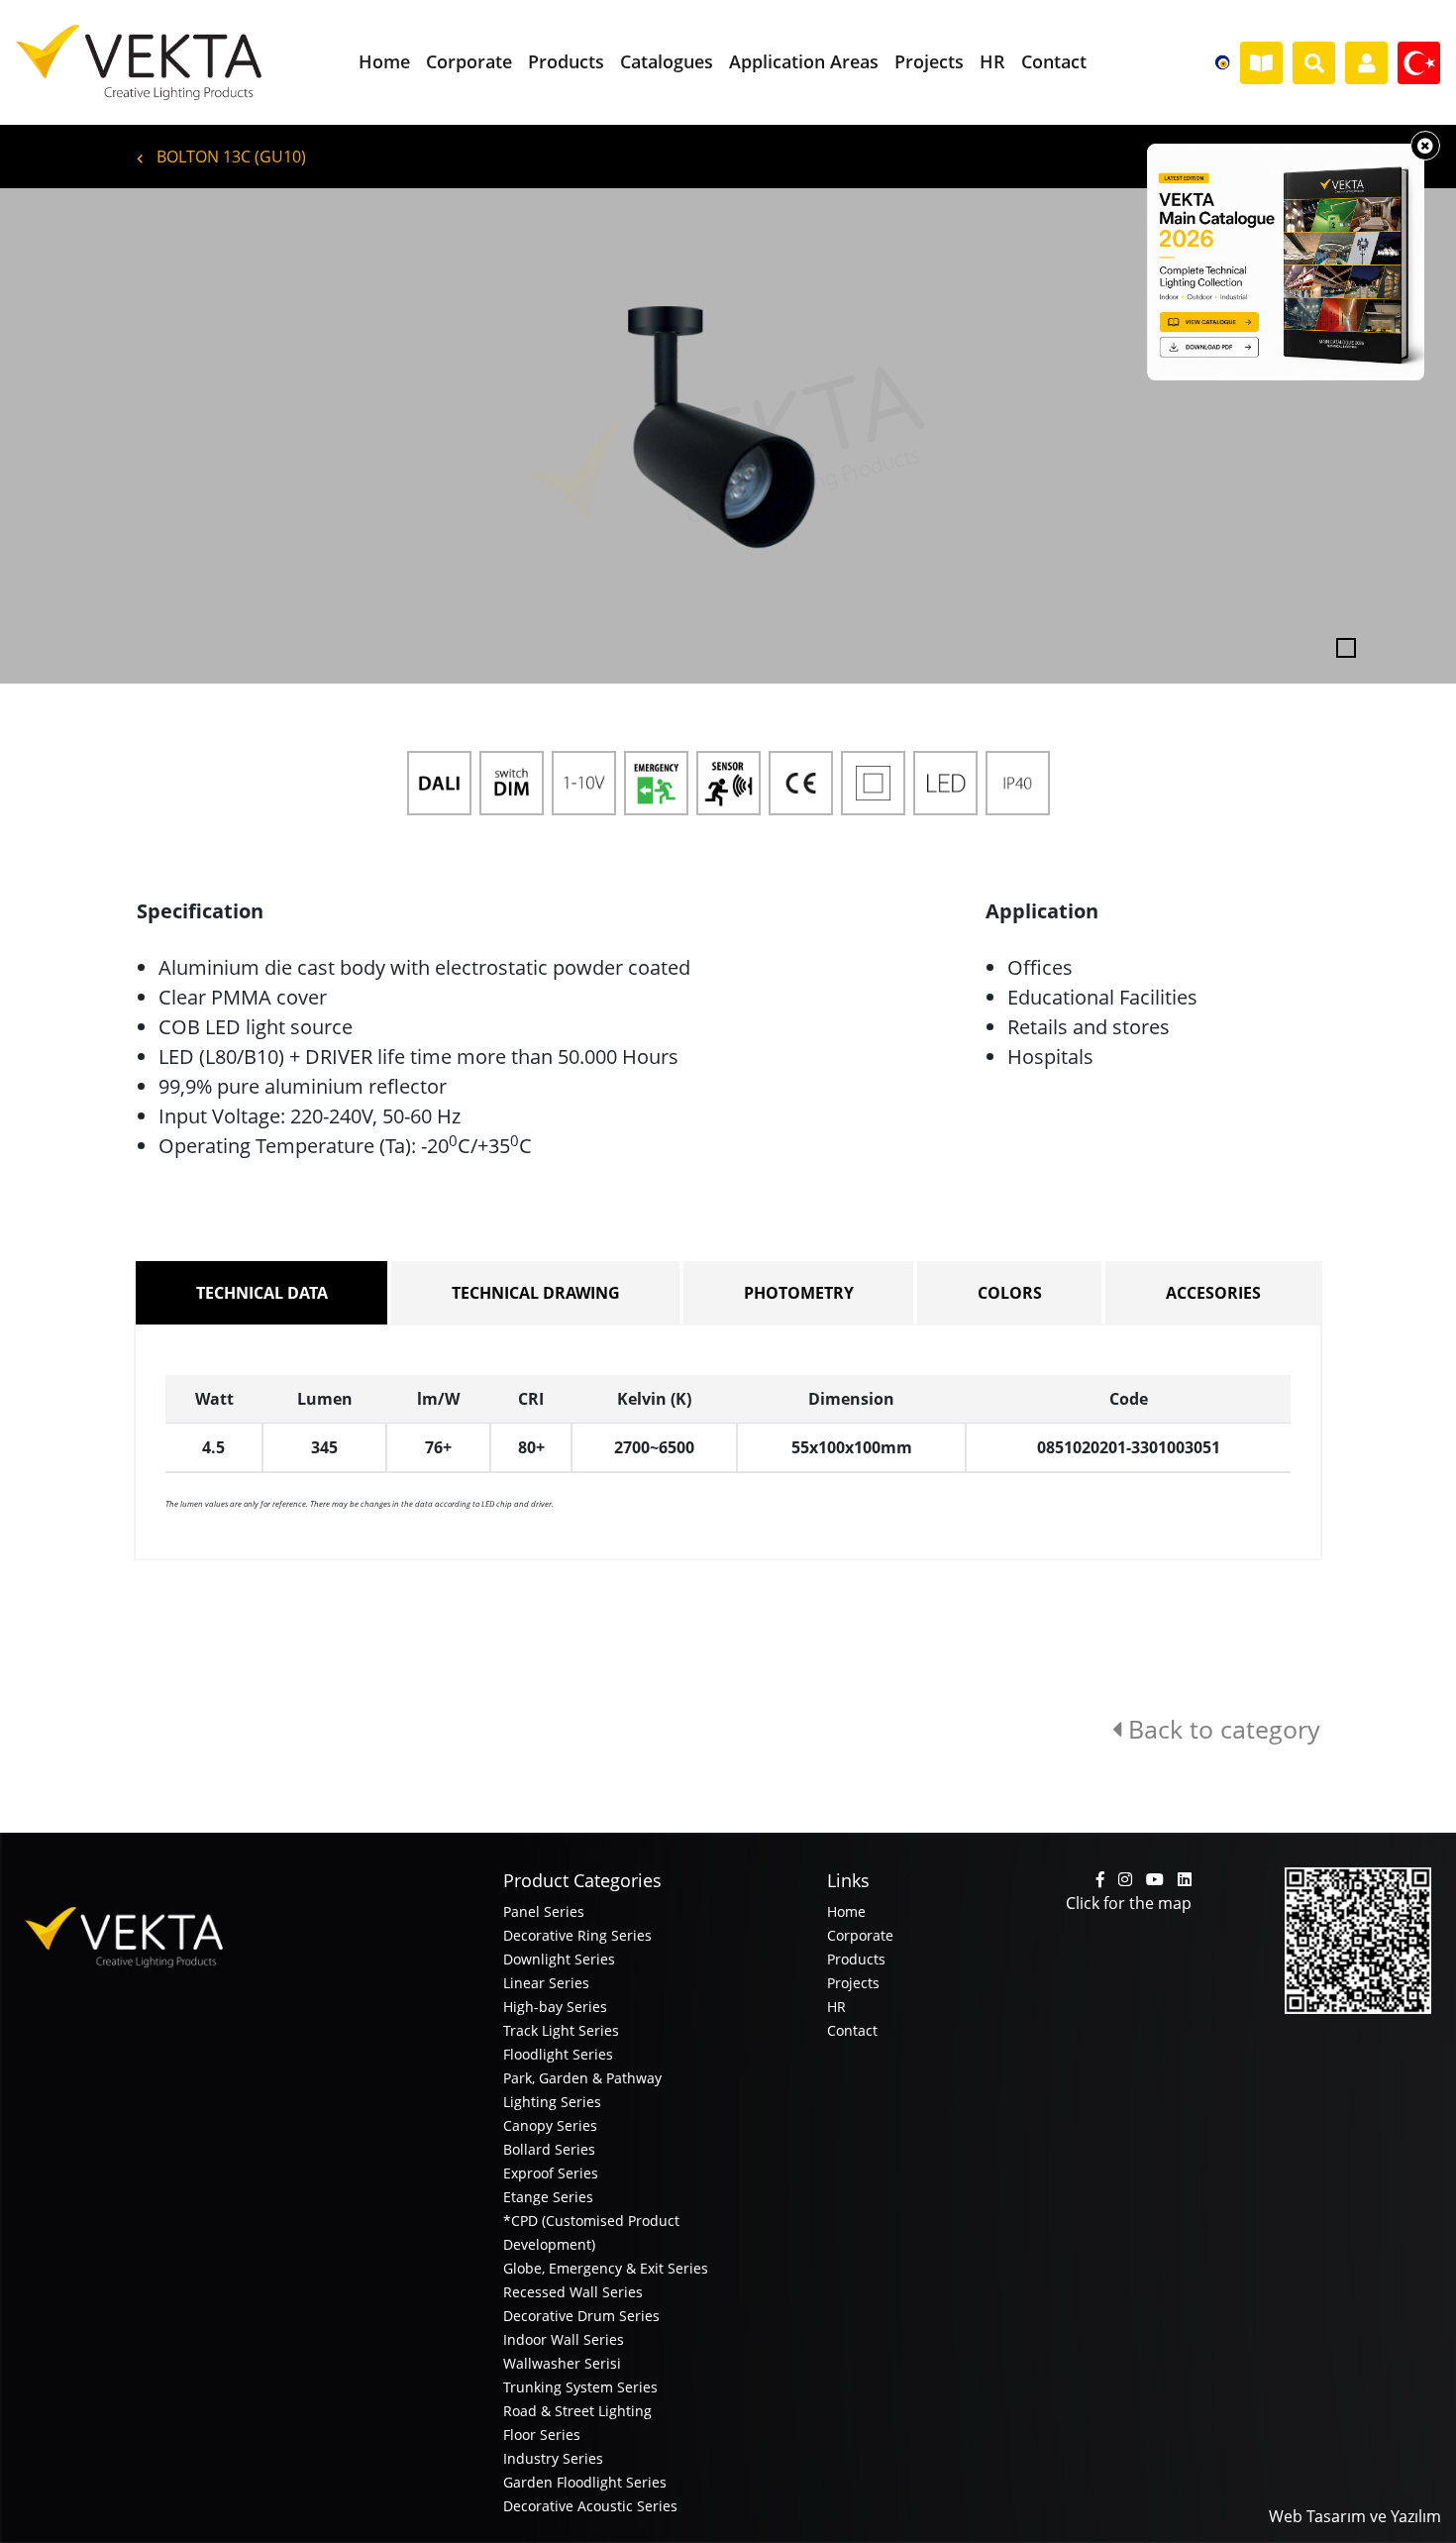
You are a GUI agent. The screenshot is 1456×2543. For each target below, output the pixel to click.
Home (846, 1911)
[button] (109, 436)
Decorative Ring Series (577, 1935)
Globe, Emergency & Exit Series (606, 2268)
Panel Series (544, 1911)
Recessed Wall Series (573, 2292)
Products (856, 1959)
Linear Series (546, 1983)
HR (836, 2007)
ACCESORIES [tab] (1213, 1293)
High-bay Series (555, 2007)
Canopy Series (550, 2125)
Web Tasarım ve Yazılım (1355, 2516)
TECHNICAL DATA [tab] (262, 1293)
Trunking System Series (580, 2387)
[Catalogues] (1261, 63)
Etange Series (548, 2197)
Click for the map (1129, 1903)
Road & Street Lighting (577, 2411)
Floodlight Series (558, 2054)
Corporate (860, 1935)
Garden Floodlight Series (585, 2482)
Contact (852, 2030)
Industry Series (553, 2458)
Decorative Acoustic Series (590, 2506)
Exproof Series (551, 2173)
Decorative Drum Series (581, 2316)
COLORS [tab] (1010, 1293)
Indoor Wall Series (564, 2339)
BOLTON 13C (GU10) (229, 157)
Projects (853, 1983)
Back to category (1221, 1729)
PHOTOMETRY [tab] (799, 1293)
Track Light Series (561, 2030)
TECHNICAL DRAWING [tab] (536, 1293)
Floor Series (542, 2435)
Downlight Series (559, 1959)
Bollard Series (549, 2149)
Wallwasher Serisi (562, 2363)
